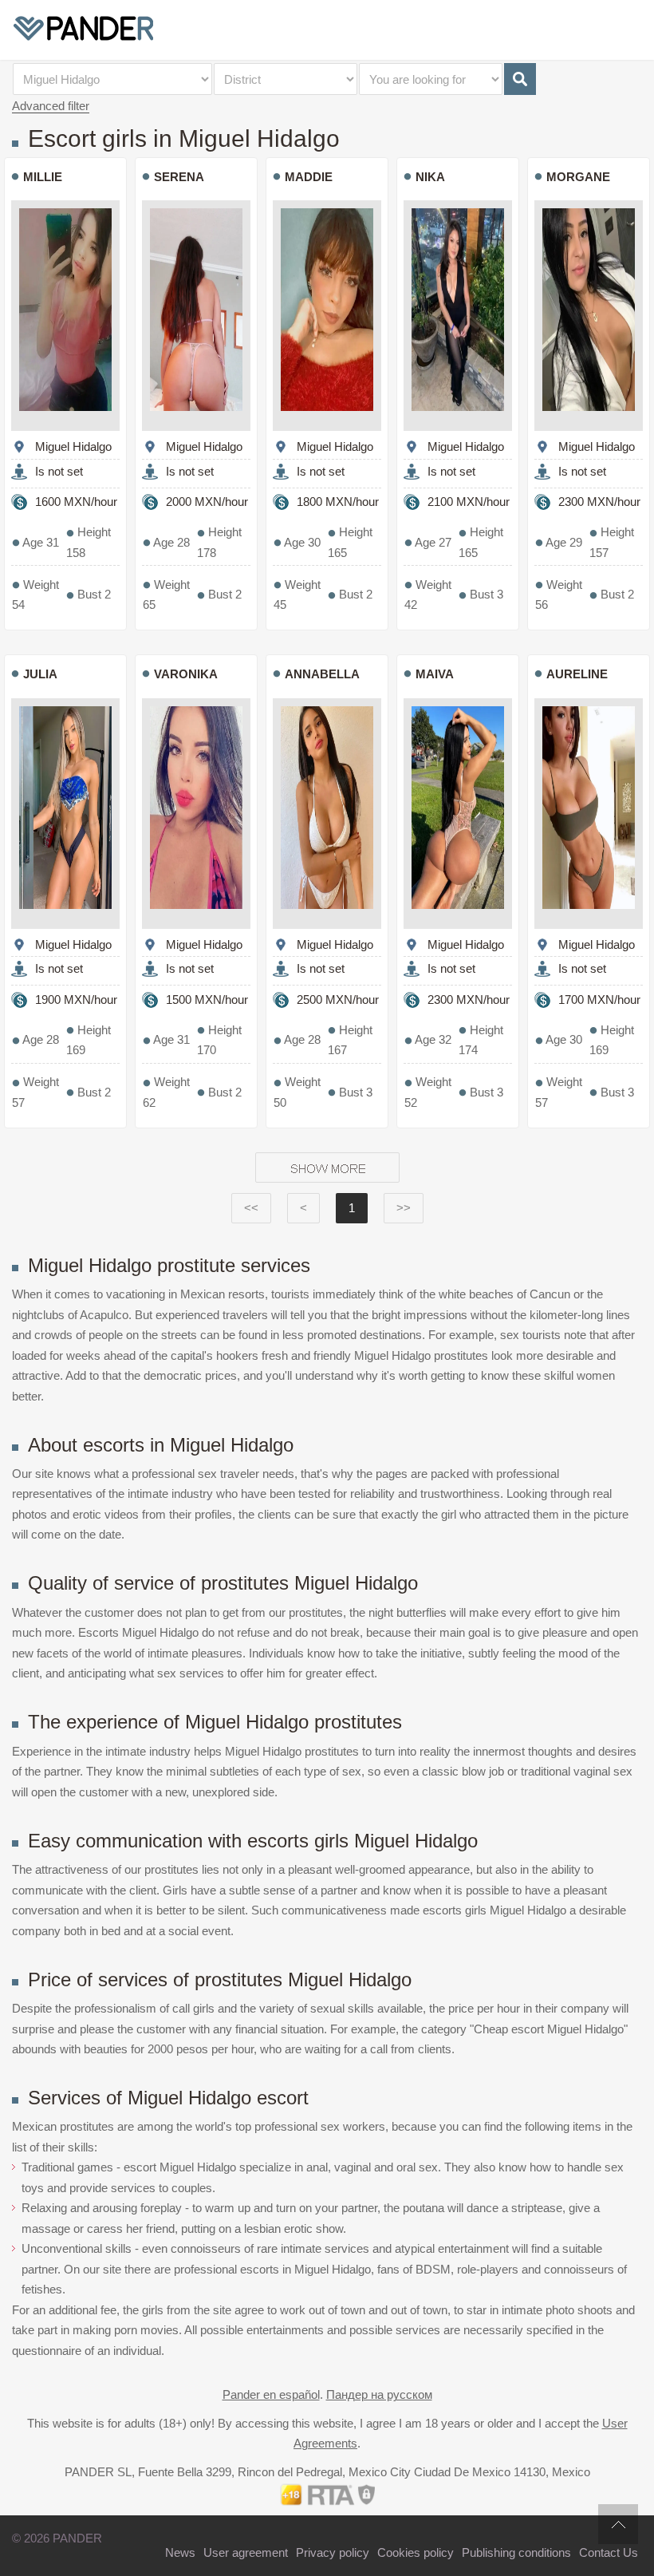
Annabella (322, 674)
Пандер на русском (379, 2394)
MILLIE (43, 177)
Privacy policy (333, 2552)
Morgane (578, 177)
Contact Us (609, 2552)
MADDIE (309, 177)
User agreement (246, 2552)
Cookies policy (416, 2552)
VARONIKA (186, 674)
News (180, 2552)
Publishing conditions (516, 2552)
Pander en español (271, 2394)
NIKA (430, 177)
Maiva (435, 674)
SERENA (179, 177)
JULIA (40, 674)
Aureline (577, 674)
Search (520, 79)
